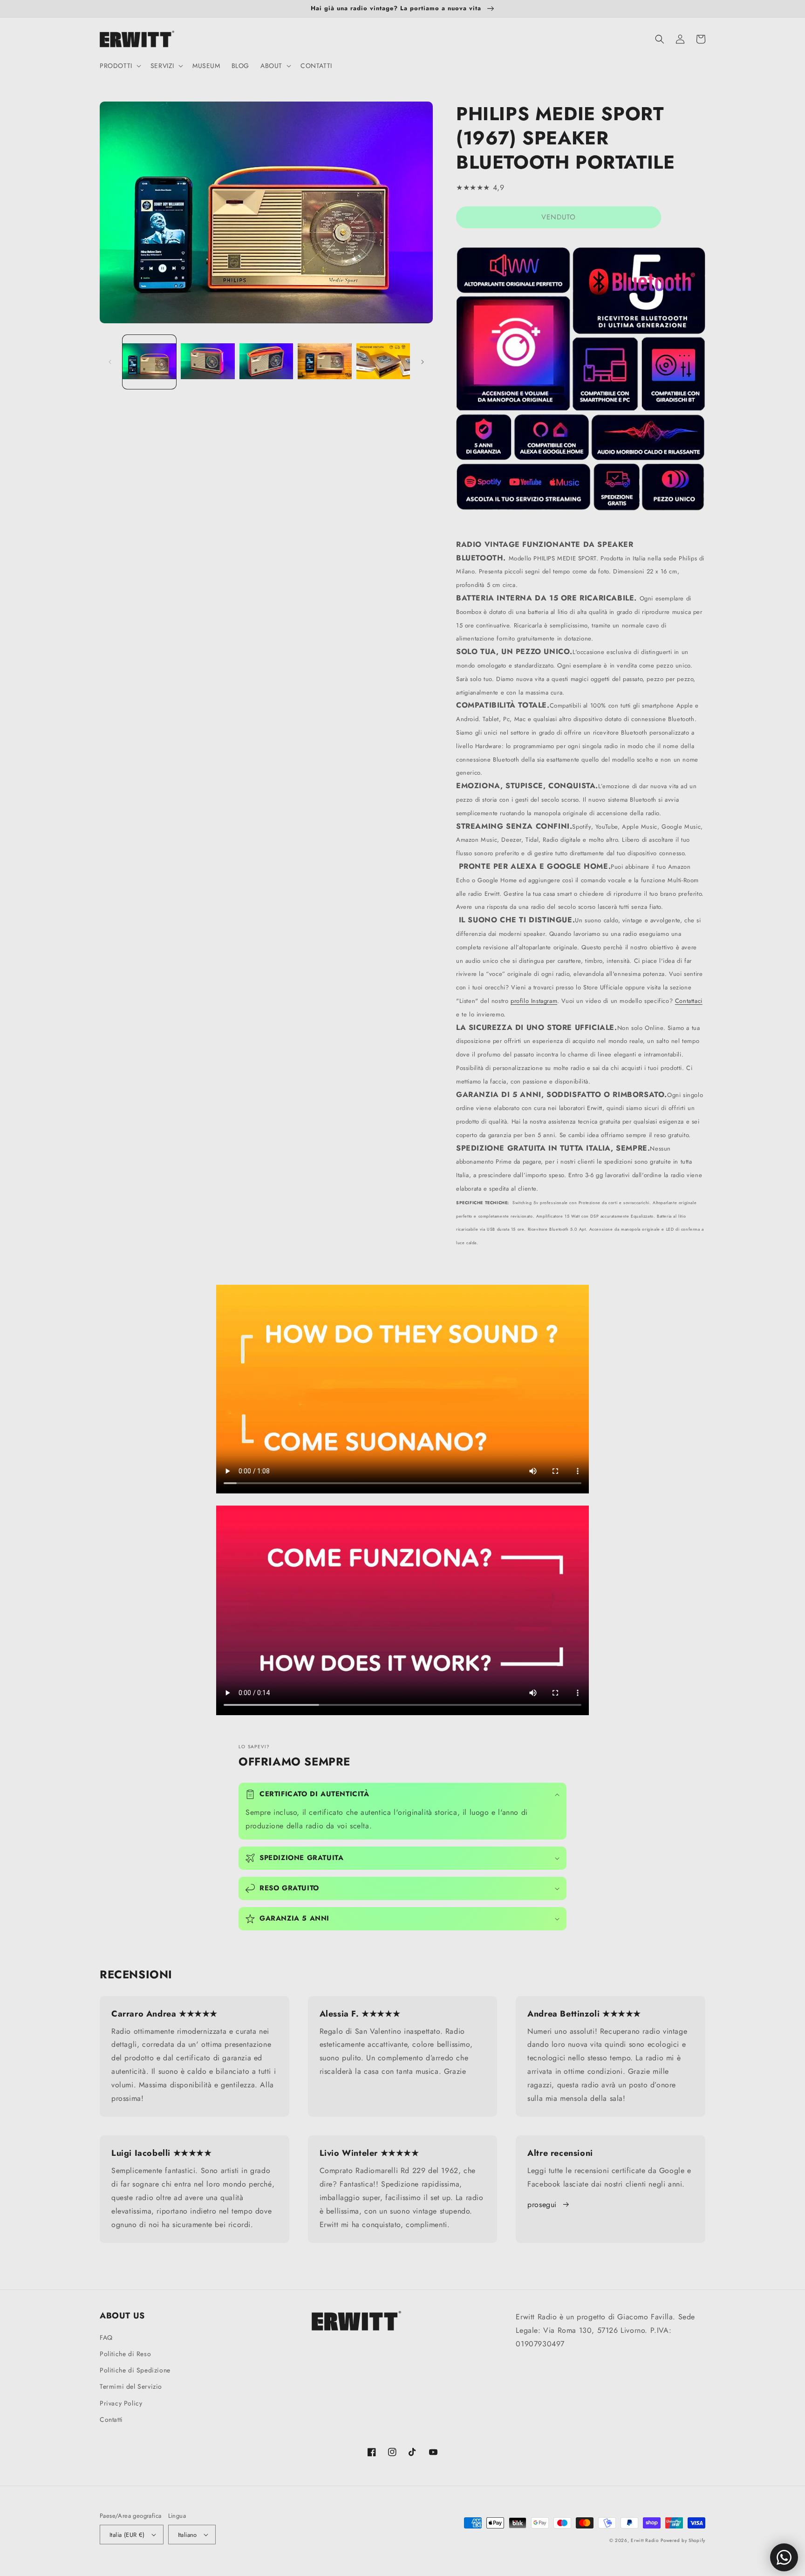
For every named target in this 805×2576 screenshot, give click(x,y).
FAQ (106, 2337)
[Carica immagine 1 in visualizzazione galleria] (149, 362)
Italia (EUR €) (127, 2535)
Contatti (111, 2419)
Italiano (188, 2535)
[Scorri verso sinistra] (110, 362)
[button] (119, 66)
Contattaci (689, 1001)
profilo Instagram (534, 1001)
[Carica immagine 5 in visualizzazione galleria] (383, 362)
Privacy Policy (121, 2403)
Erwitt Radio (645, 2540)
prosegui (542, 2205)
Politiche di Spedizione (135, 2370)
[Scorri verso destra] (423, 362)
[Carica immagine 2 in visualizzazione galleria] (208, 362)
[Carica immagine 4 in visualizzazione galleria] (324, 362)
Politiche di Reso (125, 2354)
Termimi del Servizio (131, 2386)
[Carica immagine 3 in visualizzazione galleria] (266, 362)
